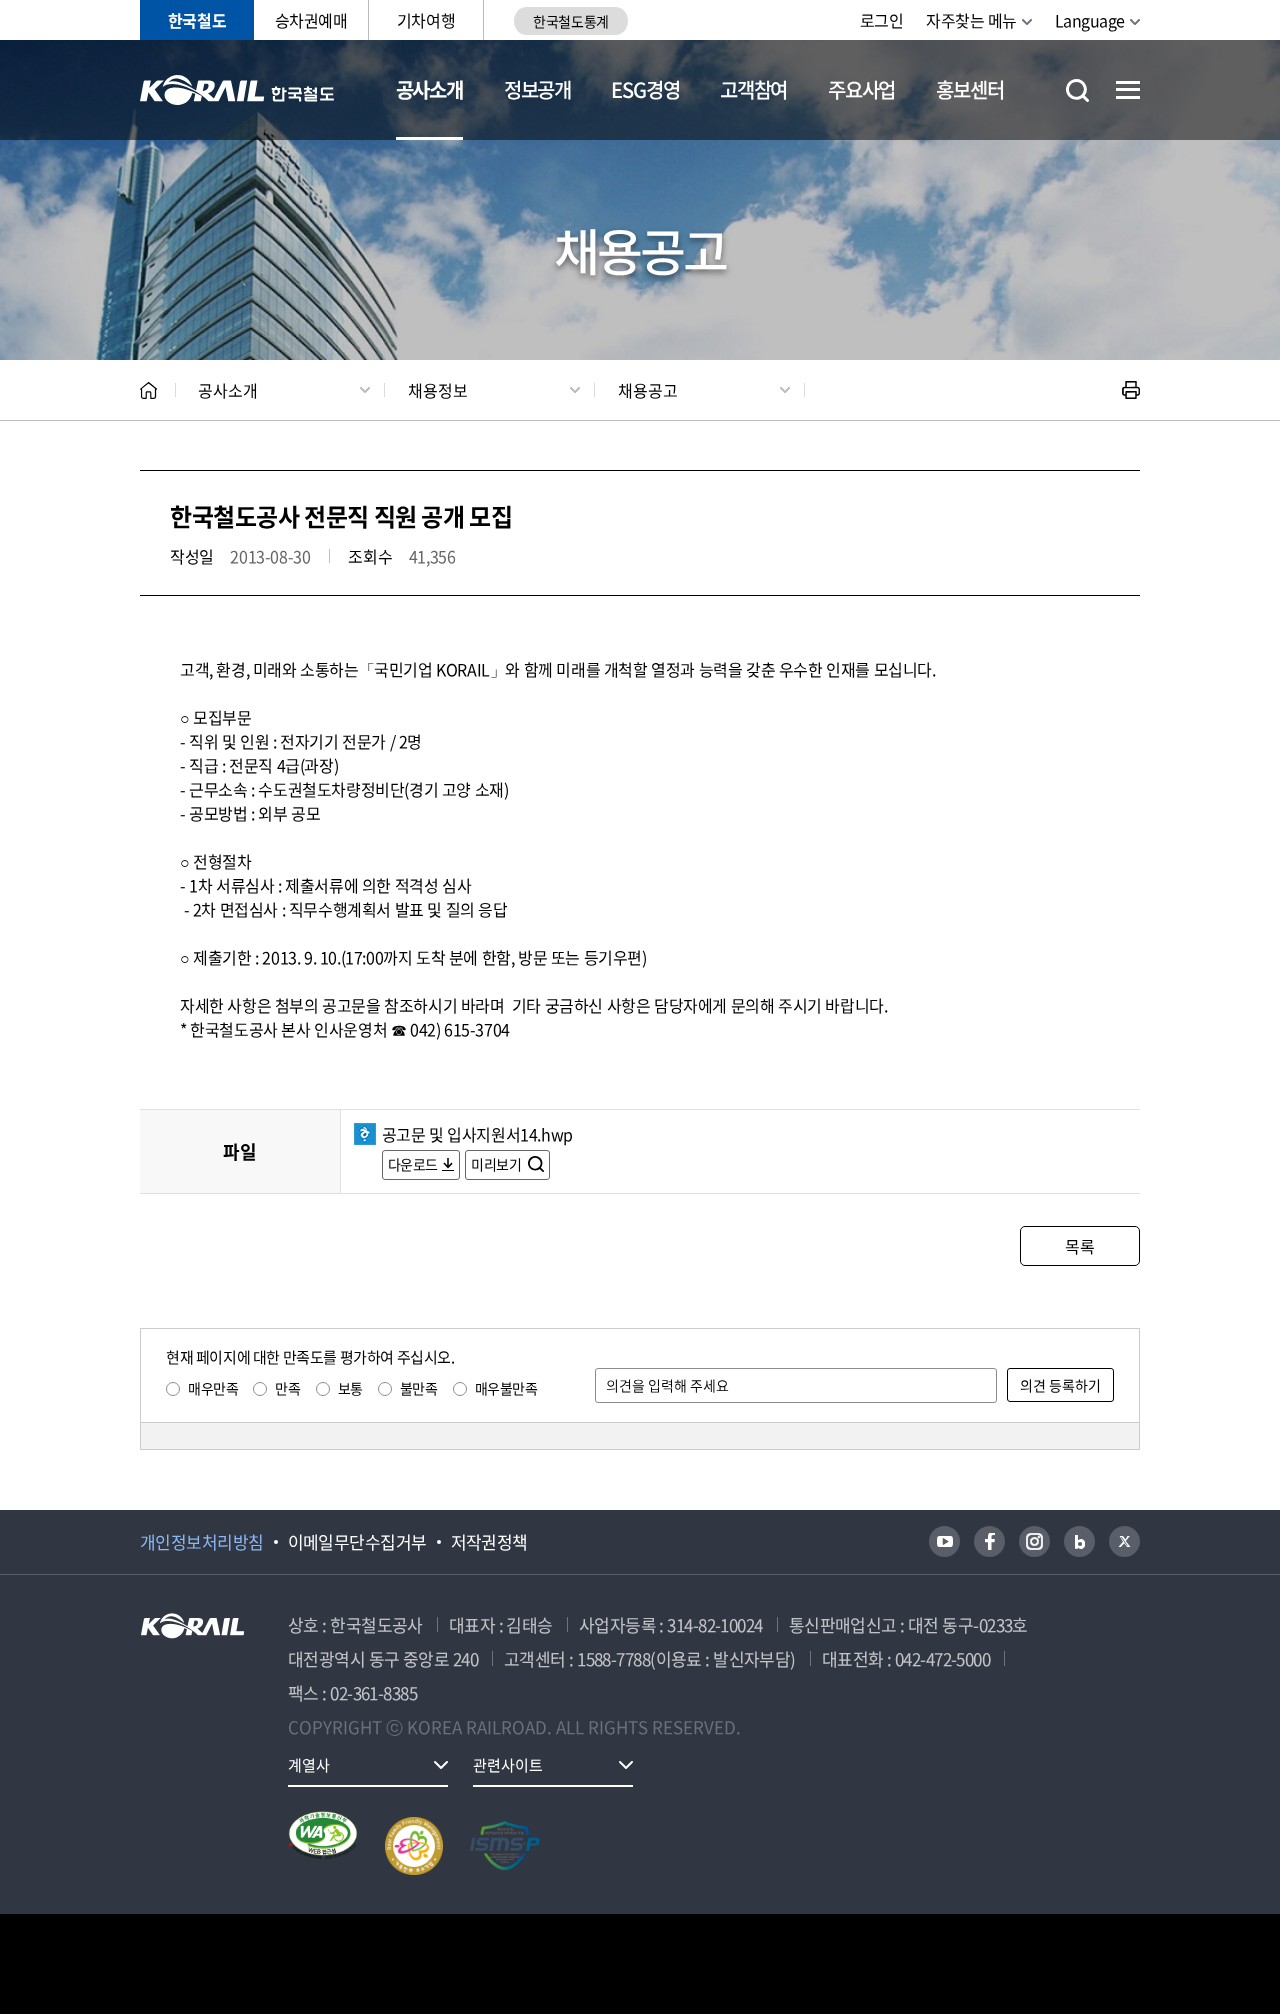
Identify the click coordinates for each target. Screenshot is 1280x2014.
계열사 (309, 1765)
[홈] (148, 390)
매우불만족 (506, 1388)
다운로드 (413, 1164)
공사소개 (429, 89)
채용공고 (648, 390)
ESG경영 (645, 89)
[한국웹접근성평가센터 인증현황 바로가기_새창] (323, 1846)
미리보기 (497, 1164)
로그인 (882, 20)
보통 (350, 1388)
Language (1090, 20)
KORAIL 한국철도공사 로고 (237, 90)
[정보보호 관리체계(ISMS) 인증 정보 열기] (505, 1846)
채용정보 (438, 390)
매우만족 (213, 1388)
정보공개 (537, 89)
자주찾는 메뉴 (971, 20)
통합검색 (1077, 90)
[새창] (944, 1541)
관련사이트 (508, 1765)
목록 (1079, 1246)
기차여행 (426, 20)
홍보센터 (969, 89)
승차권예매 (311, 20)
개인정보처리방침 (202, 1542)
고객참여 (753, 89)
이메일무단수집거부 (357, 1542)
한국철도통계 (570, 21)
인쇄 (1131, 390)
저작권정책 (489, 1542)
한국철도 (197, 20)
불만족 (419, 1388)
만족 (287, 1388)
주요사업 (861, 89)
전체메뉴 (1128, 90)
